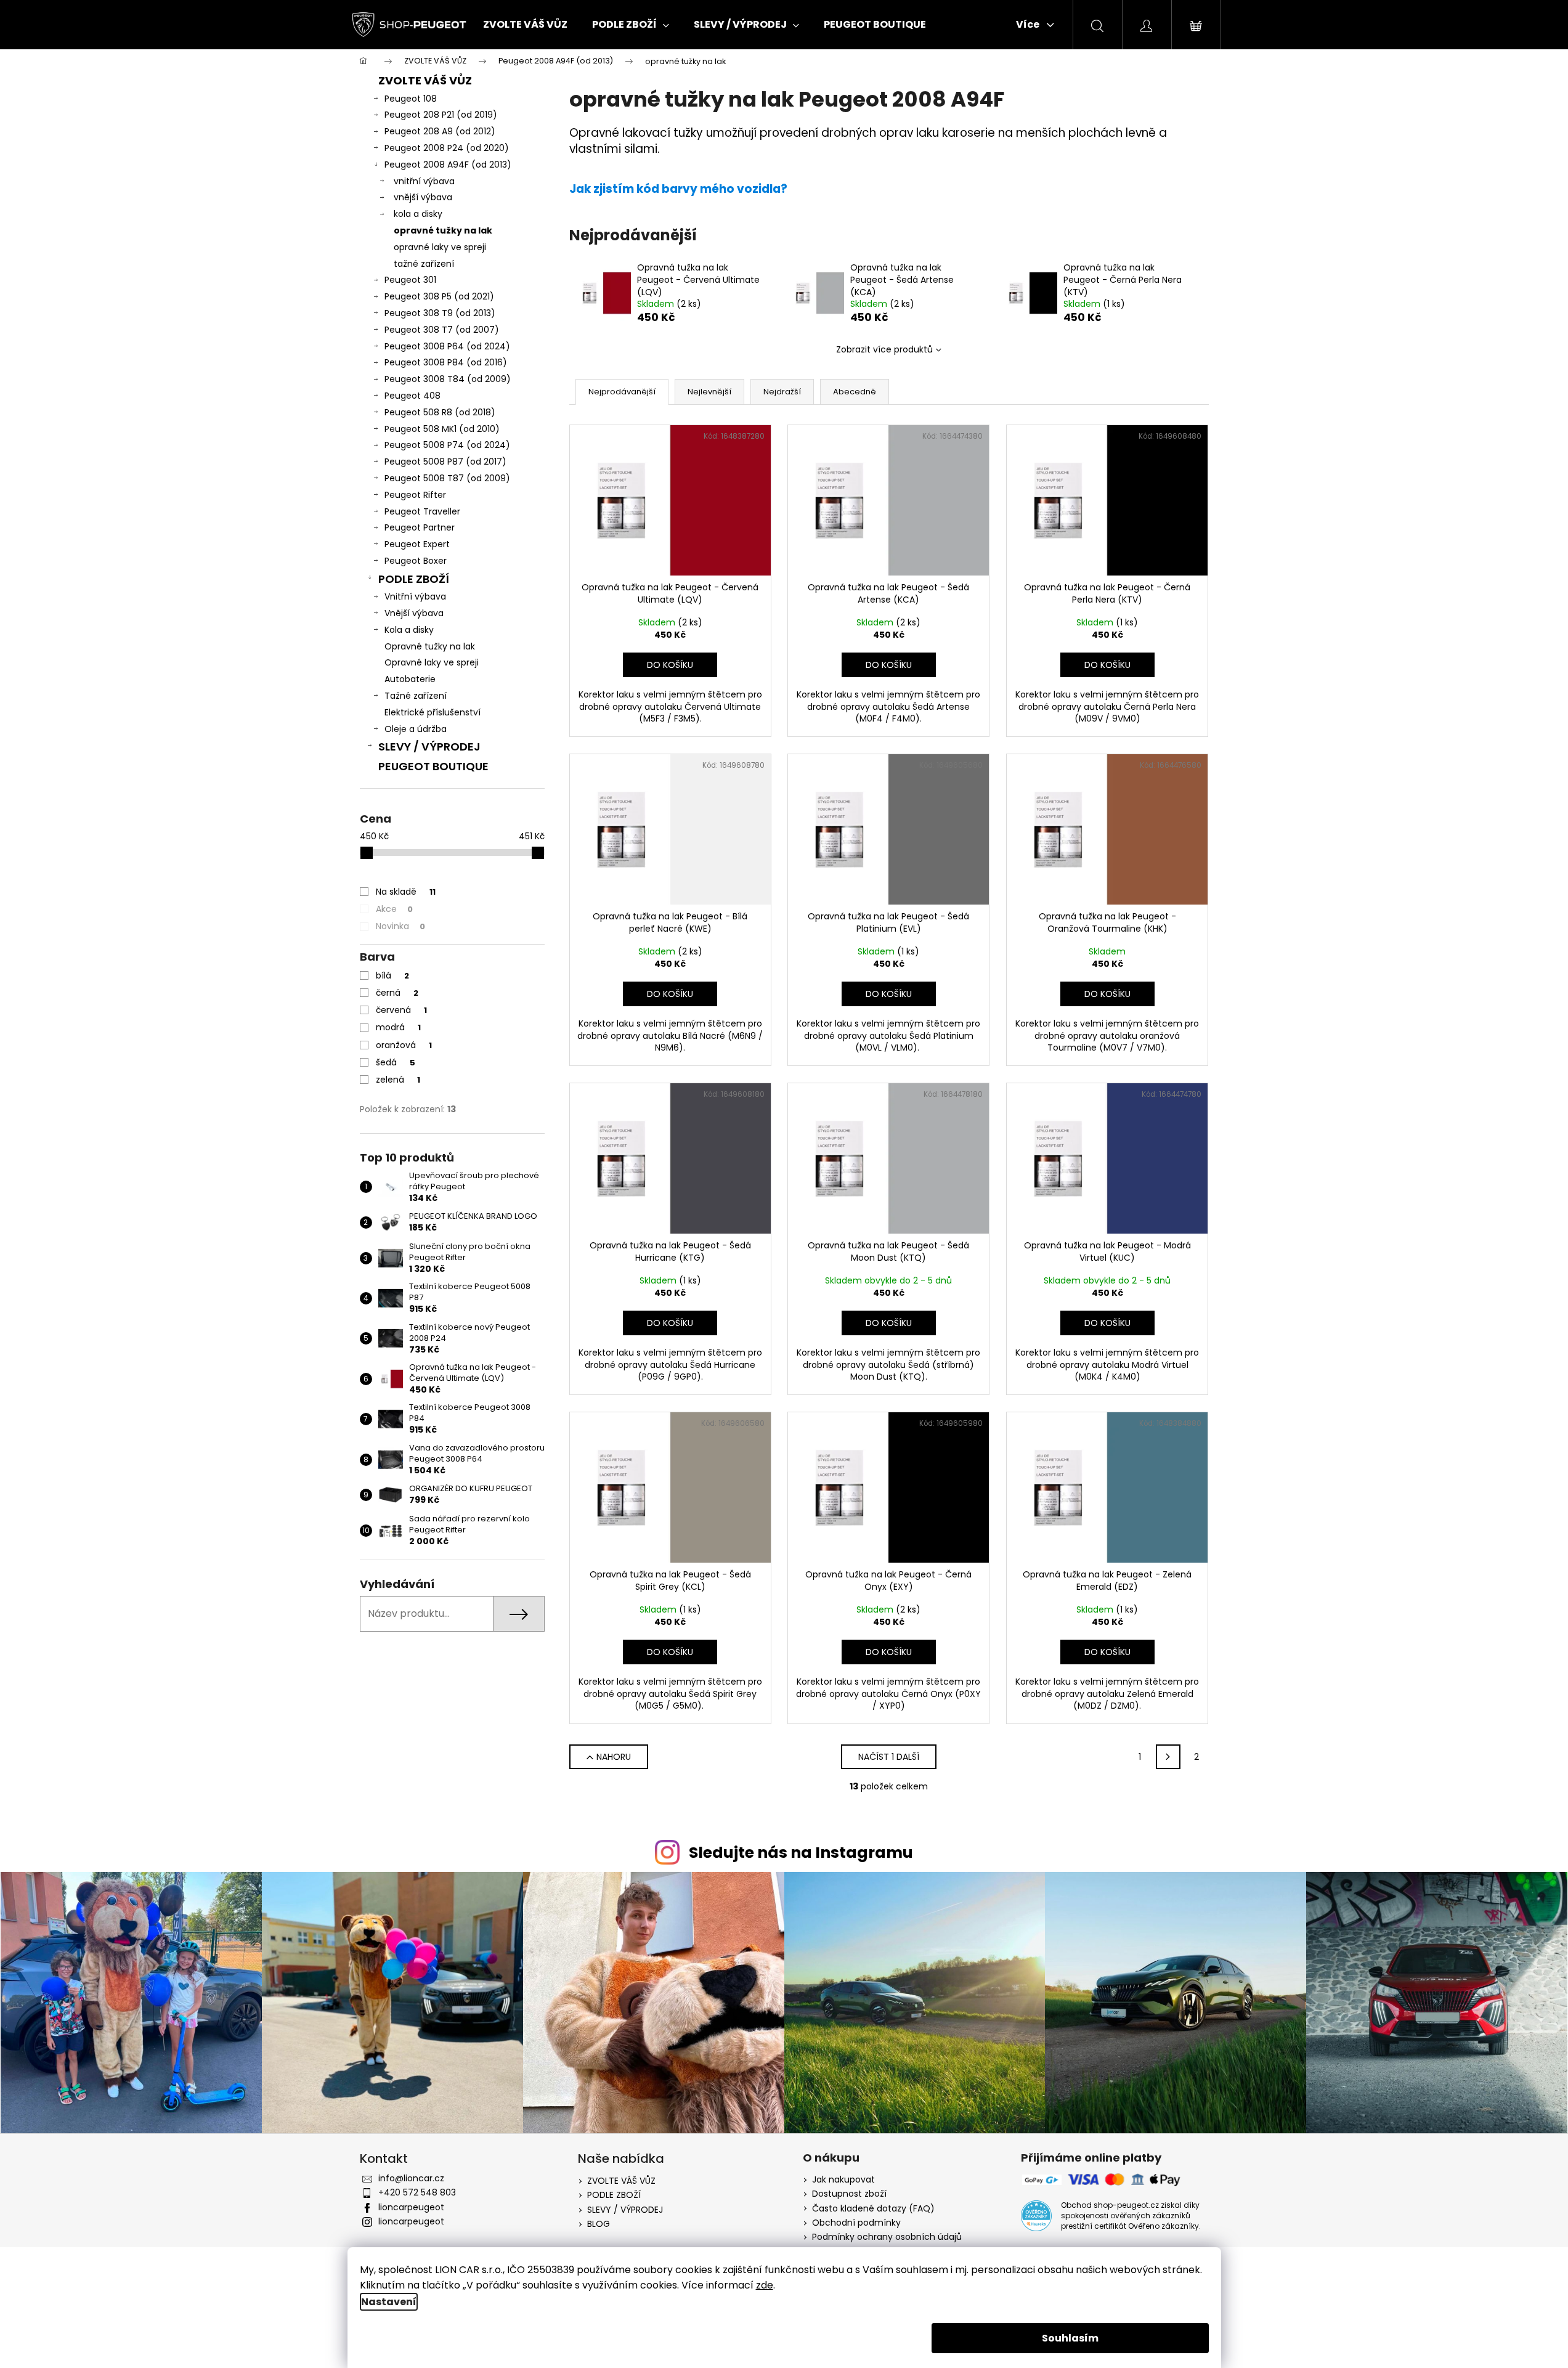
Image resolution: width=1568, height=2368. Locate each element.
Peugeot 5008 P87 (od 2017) (445, 462)
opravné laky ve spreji (440, 247)
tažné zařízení (424, 264)
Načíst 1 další (889, 1757)
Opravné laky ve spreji (432, 662)
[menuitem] (525, 25)
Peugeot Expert (417, 544)
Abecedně (855, 392)
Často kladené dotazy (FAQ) (873, 2209)
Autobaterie (410, 679)
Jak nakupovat (843, 2180)
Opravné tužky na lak (430, 646)
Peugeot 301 (410, 280)
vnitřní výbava (424, 181)
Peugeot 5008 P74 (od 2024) (447, 445)
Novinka (400, 926)
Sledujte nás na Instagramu (801, 1853)
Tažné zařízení (416, 696)
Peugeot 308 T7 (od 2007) (442, 330)
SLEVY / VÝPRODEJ (429, 747)
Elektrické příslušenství (433, 712)
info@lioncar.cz (411, 2178)
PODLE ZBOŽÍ (414, 579)
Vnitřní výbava (415, 596)
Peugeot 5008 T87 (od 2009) (447, 478)
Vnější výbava (414, 613)
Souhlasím (1070, 2338)
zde (765, 2285)
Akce (394, 909)
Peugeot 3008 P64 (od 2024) (447, 346)
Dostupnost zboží (849, 2194)
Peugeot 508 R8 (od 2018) (440, 412)
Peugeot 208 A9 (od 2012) (440, 131)
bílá (392, 975)
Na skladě (406, 892)
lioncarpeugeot (411, 2207)
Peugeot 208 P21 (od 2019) (441, 115)
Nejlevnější (709, 392)
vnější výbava (423, 197)
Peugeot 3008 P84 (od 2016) (446, 362)
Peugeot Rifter (415, 495)
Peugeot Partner (420, 527)
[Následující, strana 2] (1168, 1757)
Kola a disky (409, 630)
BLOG (599, 2224)
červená (401, 1010)
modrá (398, 1027)
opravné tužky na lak (443, 230)
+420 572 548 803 (417, 2192)
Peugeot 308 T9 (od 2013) (440, 313)
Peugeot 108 (411, 99)
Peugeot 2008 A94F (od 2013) (448, 165)
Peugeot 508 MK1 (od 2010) (442, 429)
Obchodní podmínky (856, 2223)
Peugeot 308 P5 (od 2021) (439, 296)
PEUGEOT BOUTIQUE (433, 766)
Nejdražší (782, 392)
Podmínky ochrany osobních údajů (887, 2237)
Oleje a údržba (416, 729)
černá (397, 993)
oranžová (404, 1045)
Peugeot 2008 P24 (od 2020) (447, 148)
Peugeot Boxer (416, 561)
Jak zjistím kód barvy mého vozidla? (678, 189)
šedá (396, 1062)
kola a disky (418, 214)
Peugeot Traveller (422, 511)
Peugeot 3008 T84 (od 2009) (448, 379)
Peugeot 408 (412, 396)
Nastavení (389, 2302)
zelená (398, 1080)
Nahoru (614, 1757)
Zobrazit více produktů (884, 349)
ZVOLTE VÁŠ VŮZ (425, 80)
